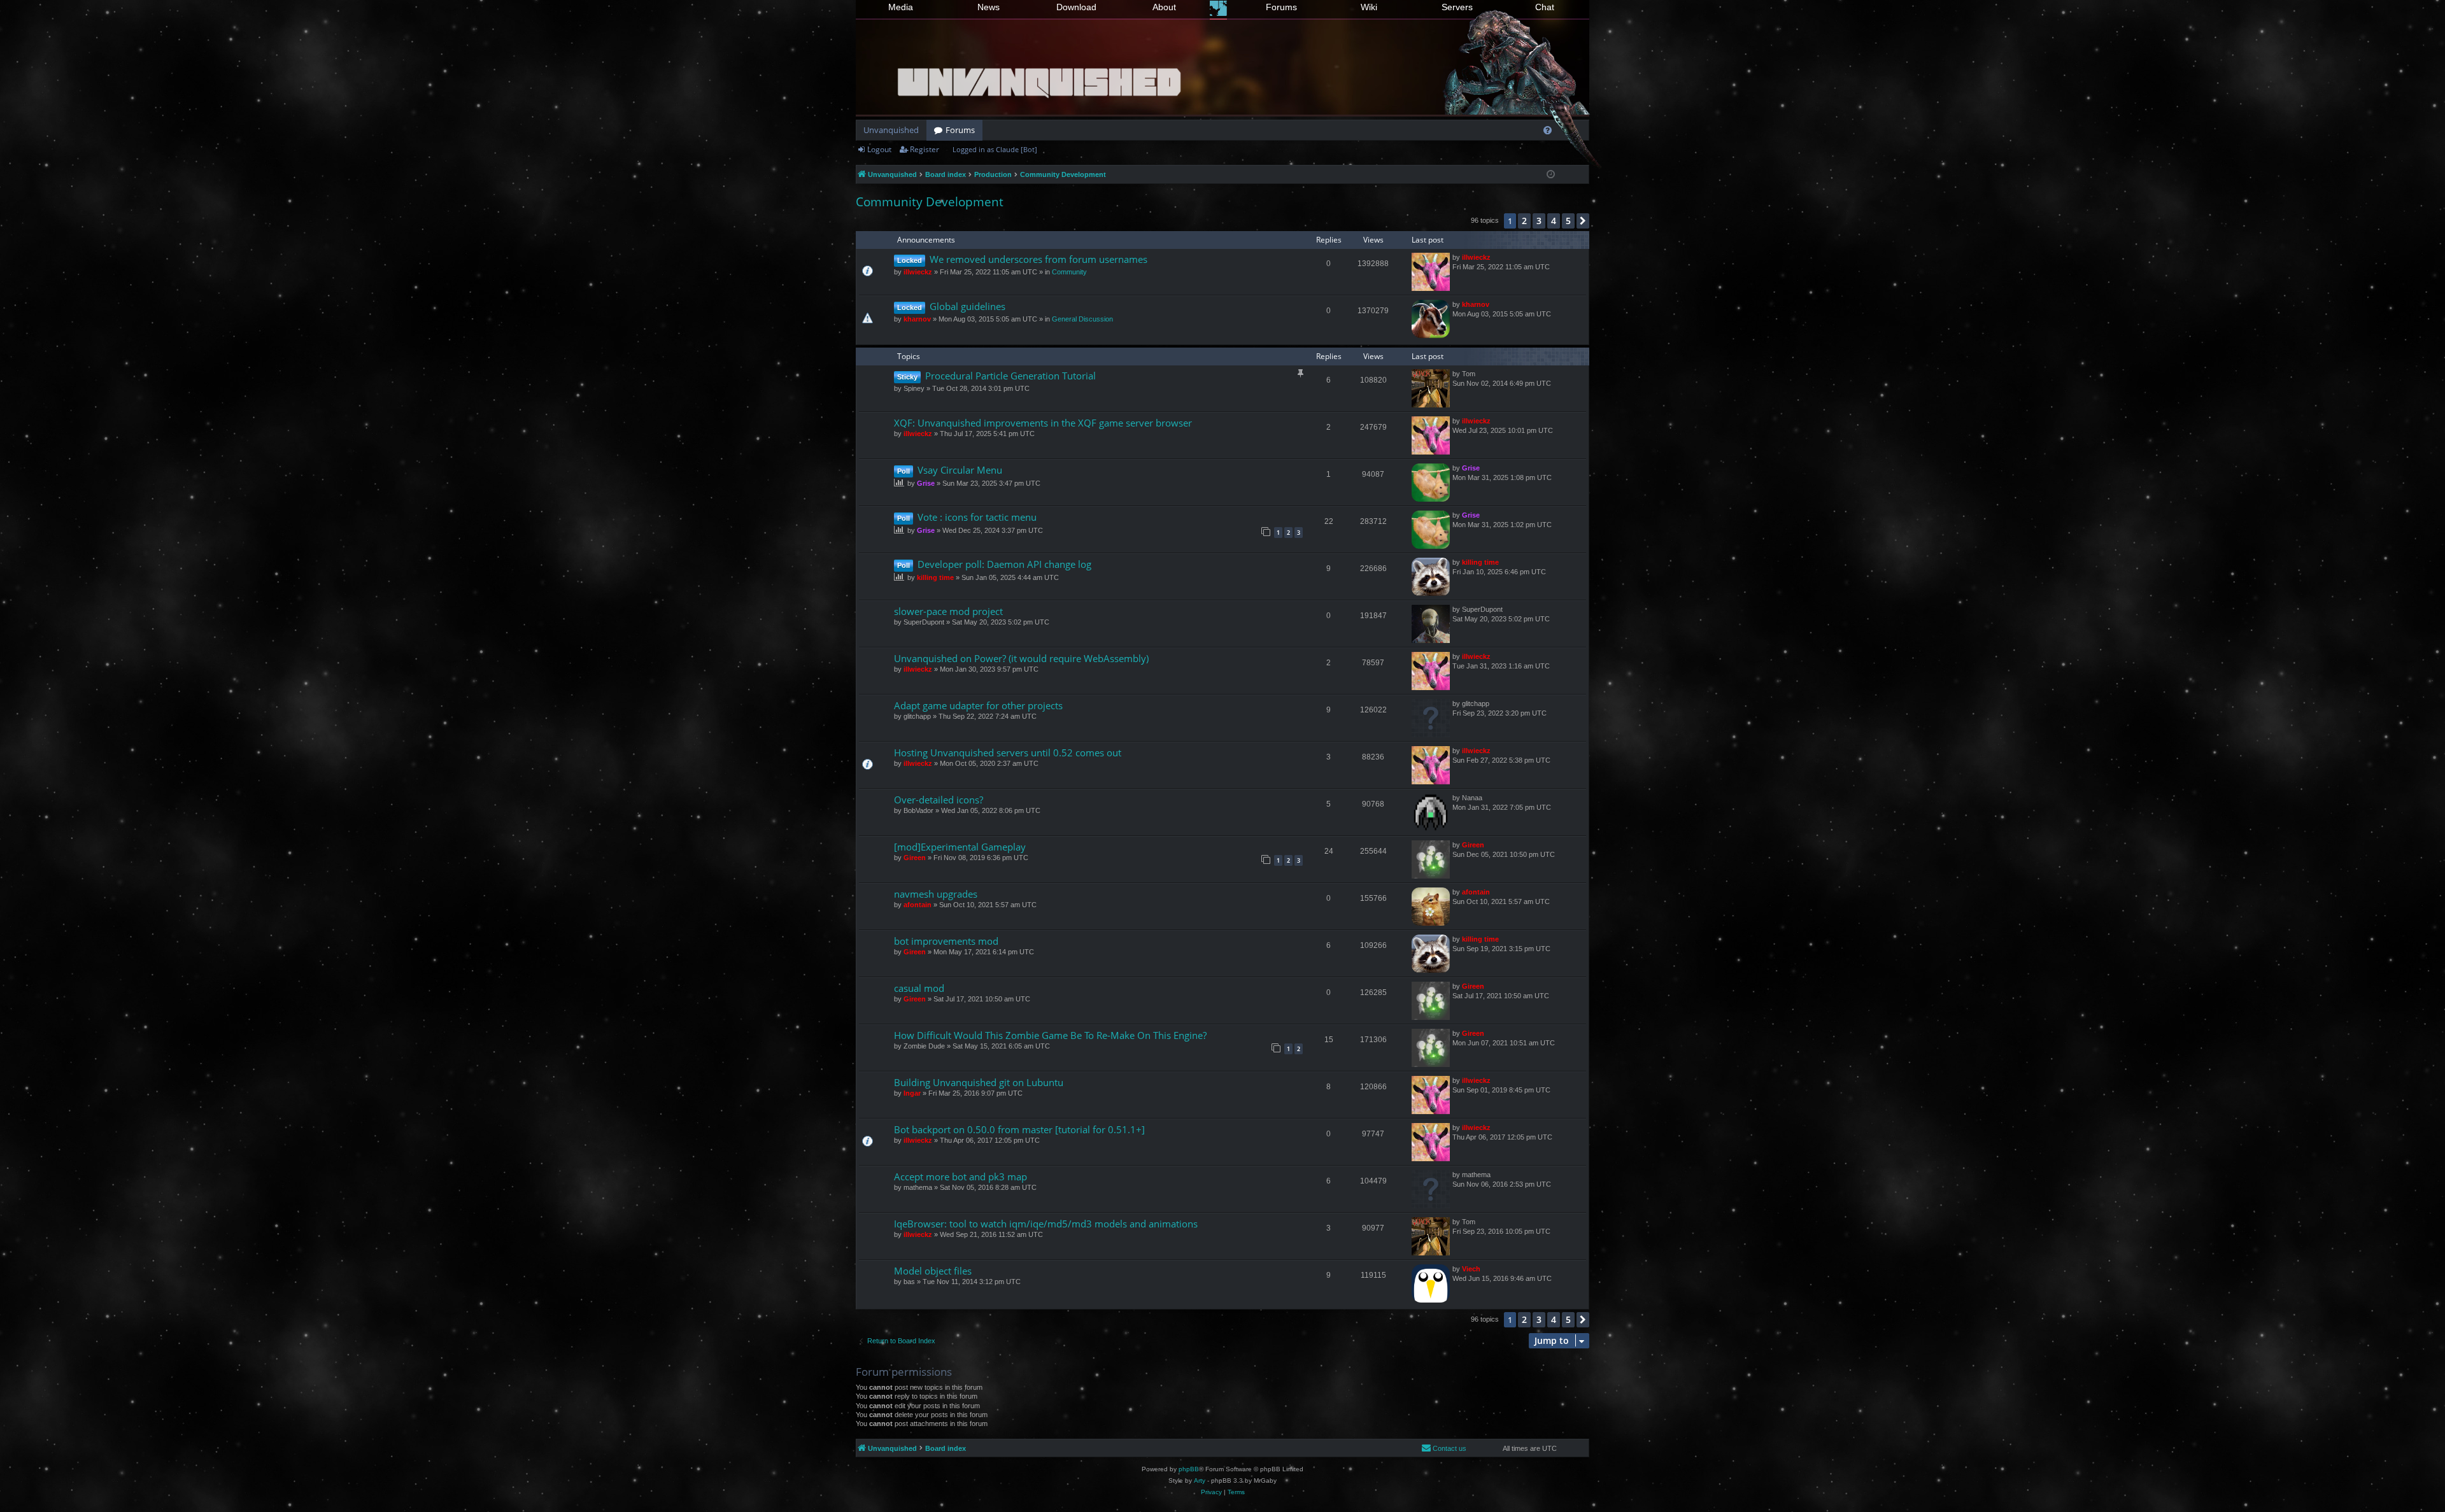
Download (1076, 7)
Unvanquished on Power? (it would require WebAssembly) (1021, 658)
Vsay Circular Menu (960, 470)
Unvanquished (891, 130)
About (1164, 7)
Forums (1281, 7)
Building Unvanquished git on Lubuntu (979, 1082)
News (989, 7)
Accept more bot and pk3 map (960, 1176)
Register (925, 149)
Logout (879, 149)
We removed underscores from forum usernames (1038, 259)
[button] (1583, 221)
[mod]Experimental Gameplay (960, 847)
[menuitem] (1548, 130)
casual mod (919, 988)
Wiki (1369, 7)
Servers (1457, 7)
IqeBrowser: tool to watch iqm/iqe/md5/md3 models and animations (1046, 1224)
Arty (1200, 1480)
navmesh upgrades (936, 894)
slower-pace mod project (948, 611)
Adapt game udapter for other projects (978, 705)
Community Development (930, 202)
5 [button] (1568, 221)
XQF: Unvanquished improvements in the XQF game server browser (1043, 423)
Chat (1545, 7)
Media (901, 7)
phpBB (1189, 1469)
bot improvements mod (946, 941)
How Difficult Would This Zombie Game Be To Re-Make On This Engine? (1050, 1035)
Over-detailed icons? (939, 800)
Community (1069, 272)
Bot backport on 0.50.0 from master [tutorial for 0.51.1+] (1019, 1129)
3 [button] (1539, 221)
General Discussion (1082, 319)
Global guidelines (967, 306)
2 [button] (1524, 221)
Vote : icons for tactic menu (977, 517)
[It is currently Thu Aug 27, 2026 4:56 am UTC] (1551, 175)
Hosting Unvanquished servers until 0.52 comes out (1008, 752)
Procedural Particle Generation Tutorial (1010, 376)
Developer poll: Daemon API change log (1004, 564)
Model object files (933, 1271)
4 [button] (1554, 221)
